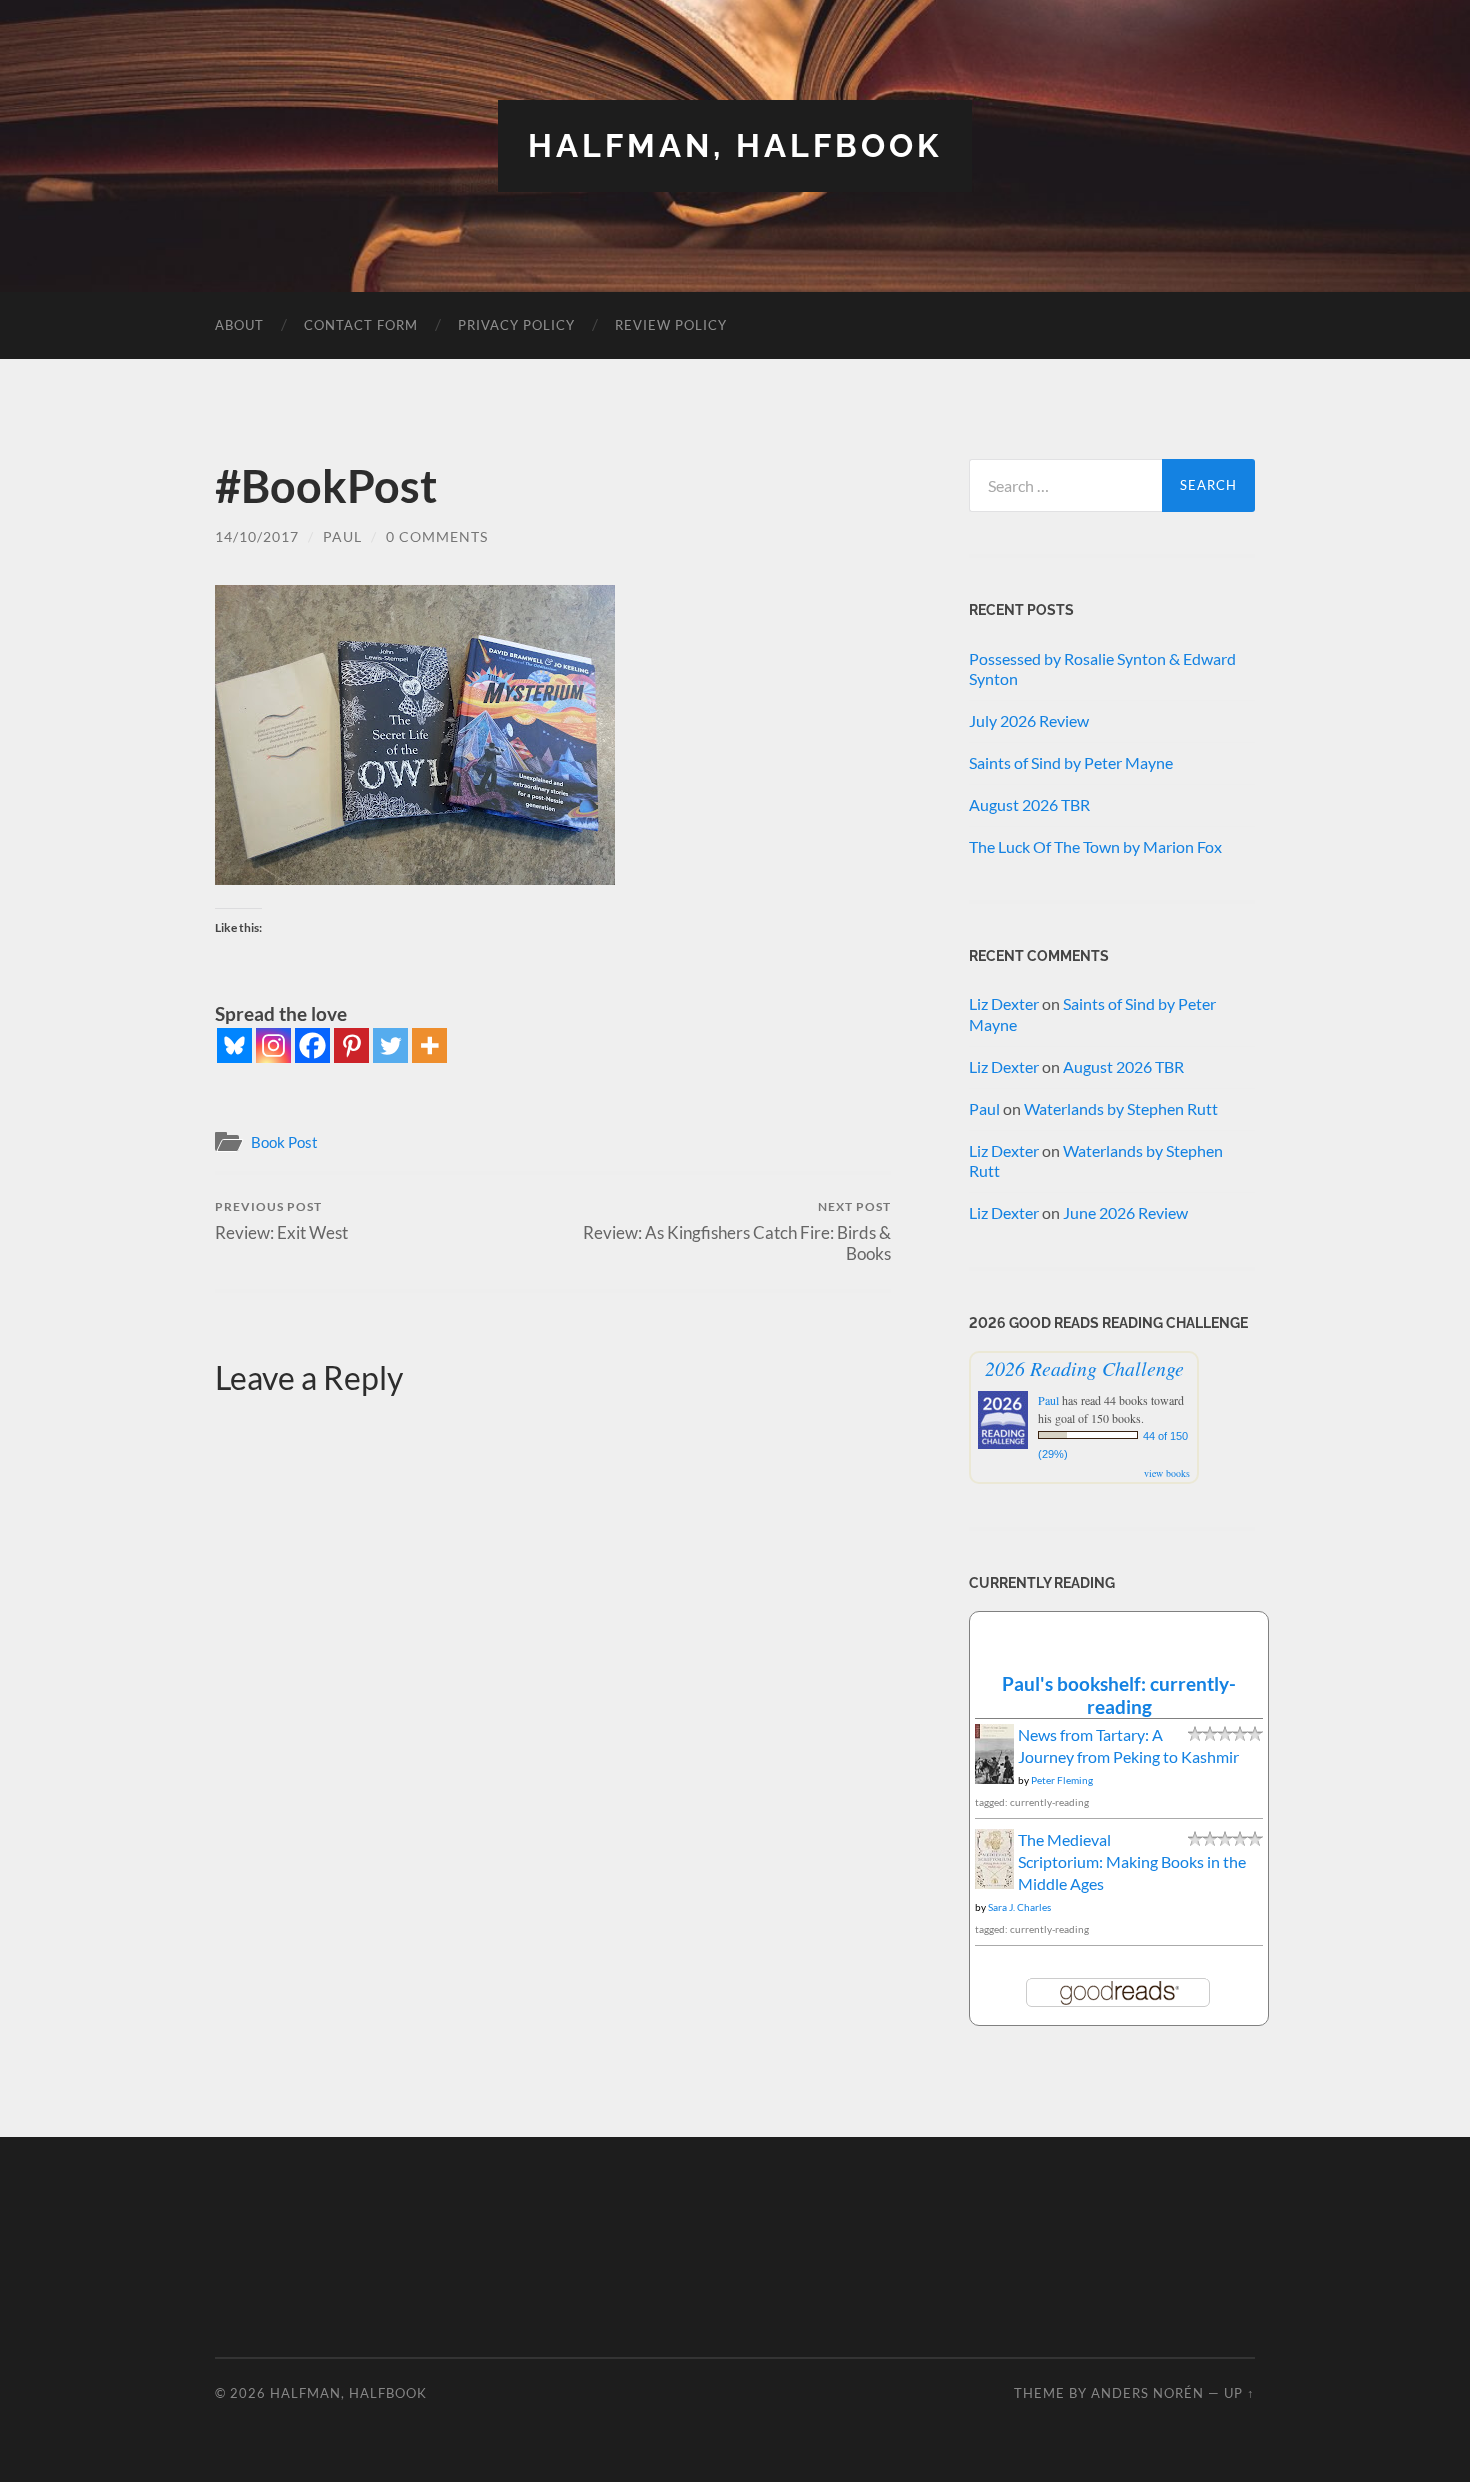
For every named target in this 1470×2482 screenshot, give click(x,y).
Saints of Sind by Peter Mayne (1071, 762)
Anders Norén (1147, 2393)
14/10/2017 (257, 536)
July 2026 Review (1029, 720)
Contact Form (361, 325)
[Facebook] (312, 1045)
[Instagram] (273, 1045)
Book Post (284, 1142)
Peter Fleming (1062, 1780)
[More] (429, 1045)
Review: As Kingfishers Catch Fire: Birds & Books (737, 1231)
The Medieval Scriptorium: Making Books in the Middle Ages (1132, 1862)
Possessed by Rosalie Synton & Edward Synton (1102, 669)
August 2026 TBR (1029, 804)
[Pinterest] (351, 1045)
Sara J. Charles (1019, 1907)
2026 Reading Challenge (1084, 1368)
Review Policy (671, 325)
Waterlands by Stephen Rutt (1121, 1108)
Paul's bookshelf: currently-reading (1119, 1695)
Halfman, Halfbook (735, 145)
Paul (342, 536)
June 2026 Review (1125, 1212)
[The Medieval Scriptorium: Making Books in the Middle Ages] (994, 1882)
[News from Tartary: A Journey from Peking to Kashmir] (994, 1778)
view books (1167, 1473)
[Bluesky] (234, 1045)
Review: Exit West (281, 1220)
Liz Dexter (1004, 1003)
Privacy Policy (516, 325)
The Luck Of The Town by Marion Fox (1095, 846)
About (239, 325)
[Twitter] (390, 1045)
